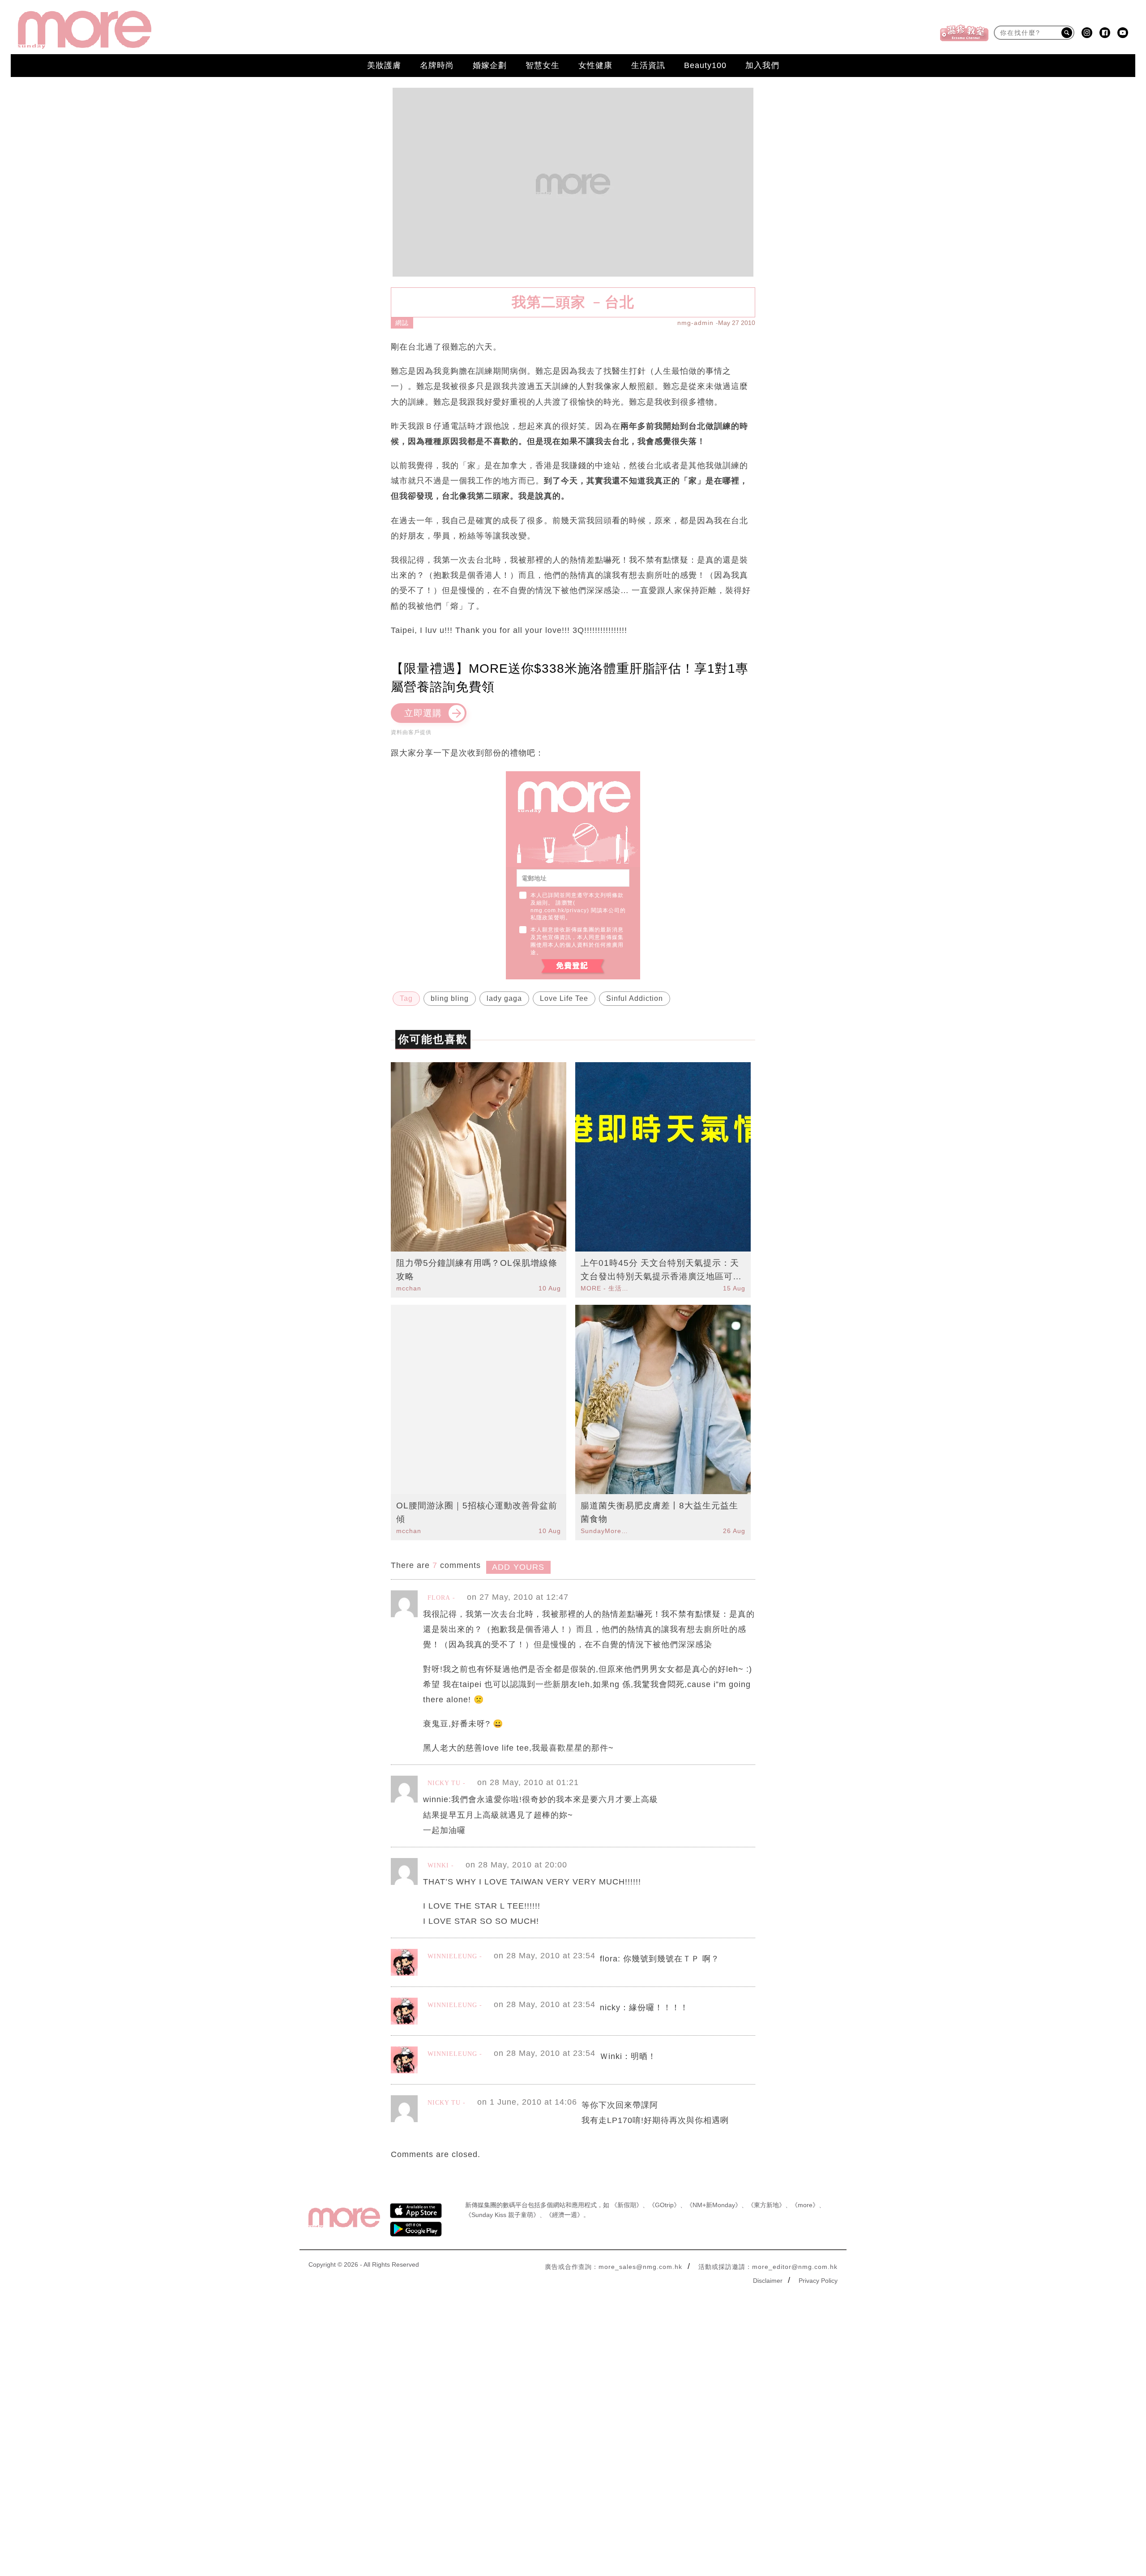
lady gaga (504, 998)
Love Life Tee (564, 998)
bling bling (450, 998)
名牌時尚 (437, 65)
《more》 (805, 2205)
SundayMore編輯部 (606, 1531)
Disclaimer (768, 2281)
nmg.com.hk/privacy (559, 910)
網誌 (402, 323)
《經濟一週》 (564, 2215)
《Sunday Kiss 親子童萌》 (502, 2215)
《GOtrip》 (664, 2205)
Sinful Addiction (635, 998)
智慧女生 (543, 65)
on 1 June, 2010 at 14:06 (527, 2102)
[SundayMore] (85, 30)
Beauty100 (705, 65)
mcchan (409, 1288)
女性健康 (595, 65)
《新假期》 (627, 2205)
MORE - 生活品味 (606, 1288)
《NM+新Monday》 (714, 2205)
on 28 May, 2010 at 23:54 (545, 1956)
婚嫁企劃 (490, 65)
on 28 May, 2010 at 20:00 (516, 1865)
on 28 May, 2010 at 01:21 (528, 1782)
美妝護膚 (384, 65)
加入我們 (762, 65)
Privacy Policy (818, 2281)
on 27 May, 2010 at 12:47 (518, 1597)
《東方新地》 (766, 2205)
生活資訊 (648, 65)
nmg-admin (695, 323)
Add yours (518, 1567)
